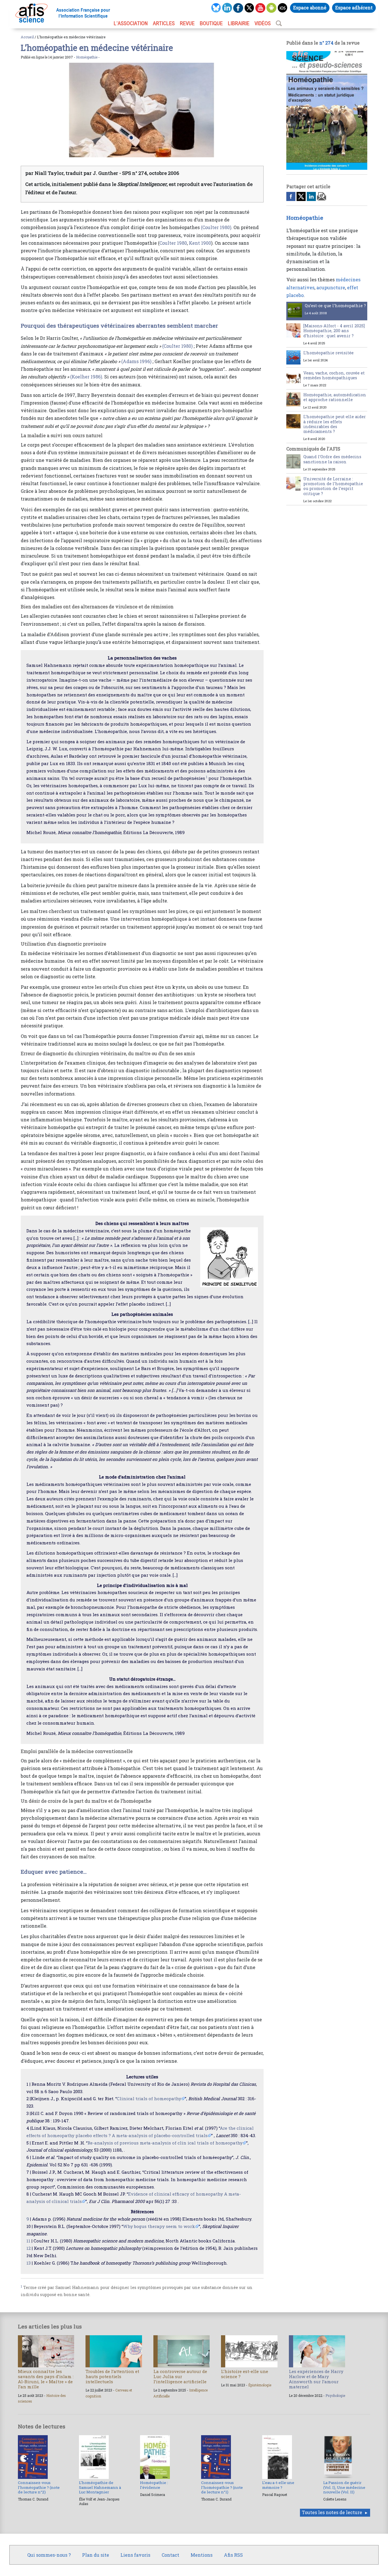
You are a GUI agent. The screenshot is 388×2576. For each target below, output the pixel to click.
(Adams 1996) (136, 361)
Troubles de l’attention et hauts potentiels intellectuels (112, 2376)
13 (29, 2263)
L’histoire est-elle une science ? (245, 2374)
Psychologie (335, 2395)
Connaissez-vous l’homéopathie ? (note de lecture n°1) (222, 2487)
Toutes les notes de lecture (332, 2512)
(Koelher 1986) (86, 377)
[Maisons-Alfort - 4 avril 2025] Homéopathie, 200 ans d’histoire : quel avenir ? (334, 331)
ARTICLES (164, 23)
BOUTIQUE (211, 23)
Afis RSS (233, 2555)
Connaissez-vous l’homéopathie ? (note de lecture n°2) (39, 2487)
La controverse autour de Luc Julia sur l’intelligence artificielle (180, 2376)
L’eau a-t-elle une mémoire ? (278, 2485)
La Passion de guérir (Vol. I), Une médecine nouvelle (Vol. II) (344, 2487)
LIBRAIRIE (239, 23)
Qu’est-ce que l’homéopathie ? (335, 306)
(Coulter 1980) (216, 227)
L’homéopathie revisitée (328, 353)
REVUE (187, 23)
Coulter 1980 (173, 243)
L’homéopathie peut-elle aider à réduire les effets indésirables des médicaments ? (335, 424)
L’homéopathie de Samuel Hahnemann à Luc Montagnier (100, 2487)
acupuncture (331, 287)
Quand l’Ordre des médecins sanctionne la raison (332, 459)
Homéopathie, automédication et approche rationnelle (335, 397)
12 (29, 2248)
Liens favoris (135, 2555)
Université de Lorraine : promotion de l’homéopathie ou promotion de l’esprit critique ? (333, 486)
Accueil (27, 37)
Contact (170, 2555)
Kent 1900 (200, 243)
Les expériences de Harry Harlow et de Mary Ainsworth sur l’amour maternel (316, 2379)
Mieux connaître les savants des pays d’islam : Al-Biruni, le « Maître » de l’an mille (46, 2379)
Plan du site (96, 2555)
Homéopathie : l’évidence (154, 2485)
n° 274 (326, 43)
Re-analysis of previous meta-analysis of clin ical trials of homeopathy (165, 2143)
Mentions (202, 2555)
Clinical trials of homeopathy (149, 2099)
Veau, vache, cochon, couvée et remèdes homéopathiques (334, 375)
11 (28, 2241)
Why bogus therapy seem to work (159, 2226)
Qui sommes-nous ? (49, 2555)
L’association (131, 23)
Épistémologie (260, 2385)
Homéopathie (87, 57)
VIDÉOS (263, 23)
